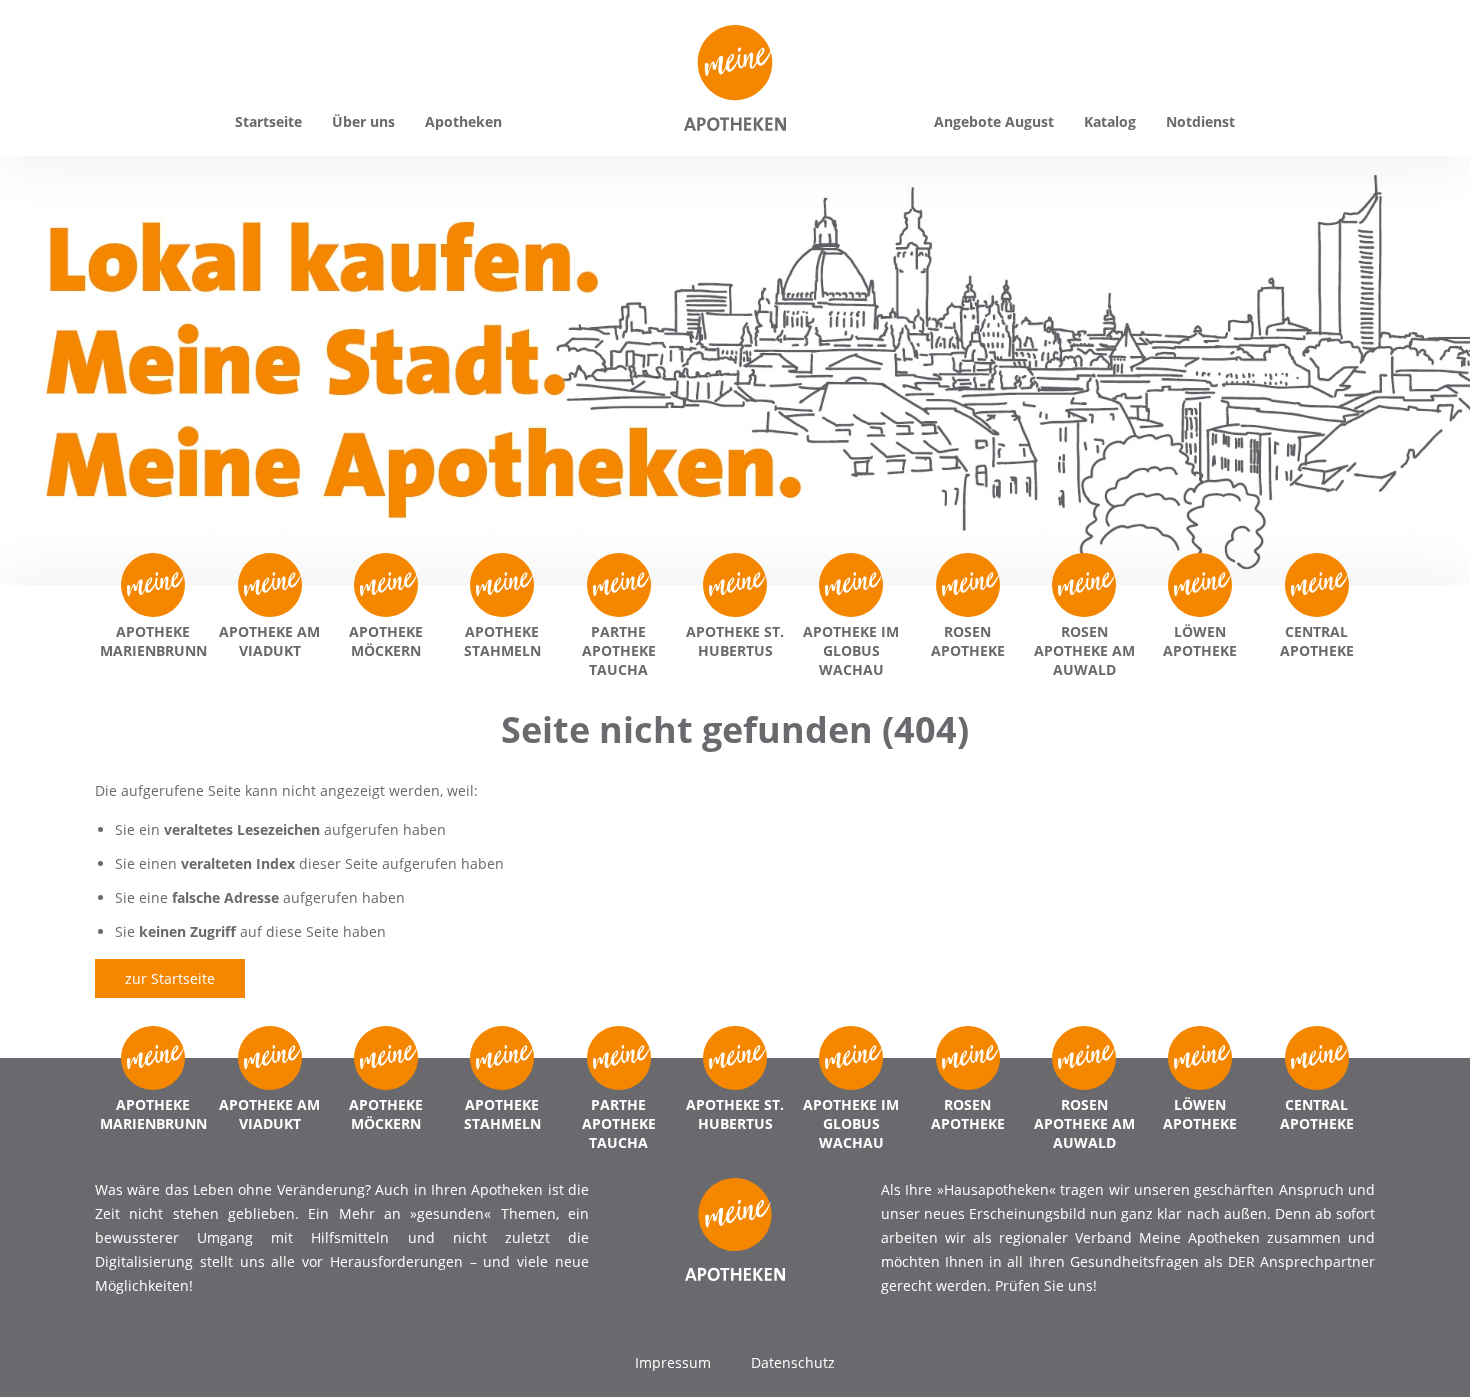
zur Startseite (170, 978)
